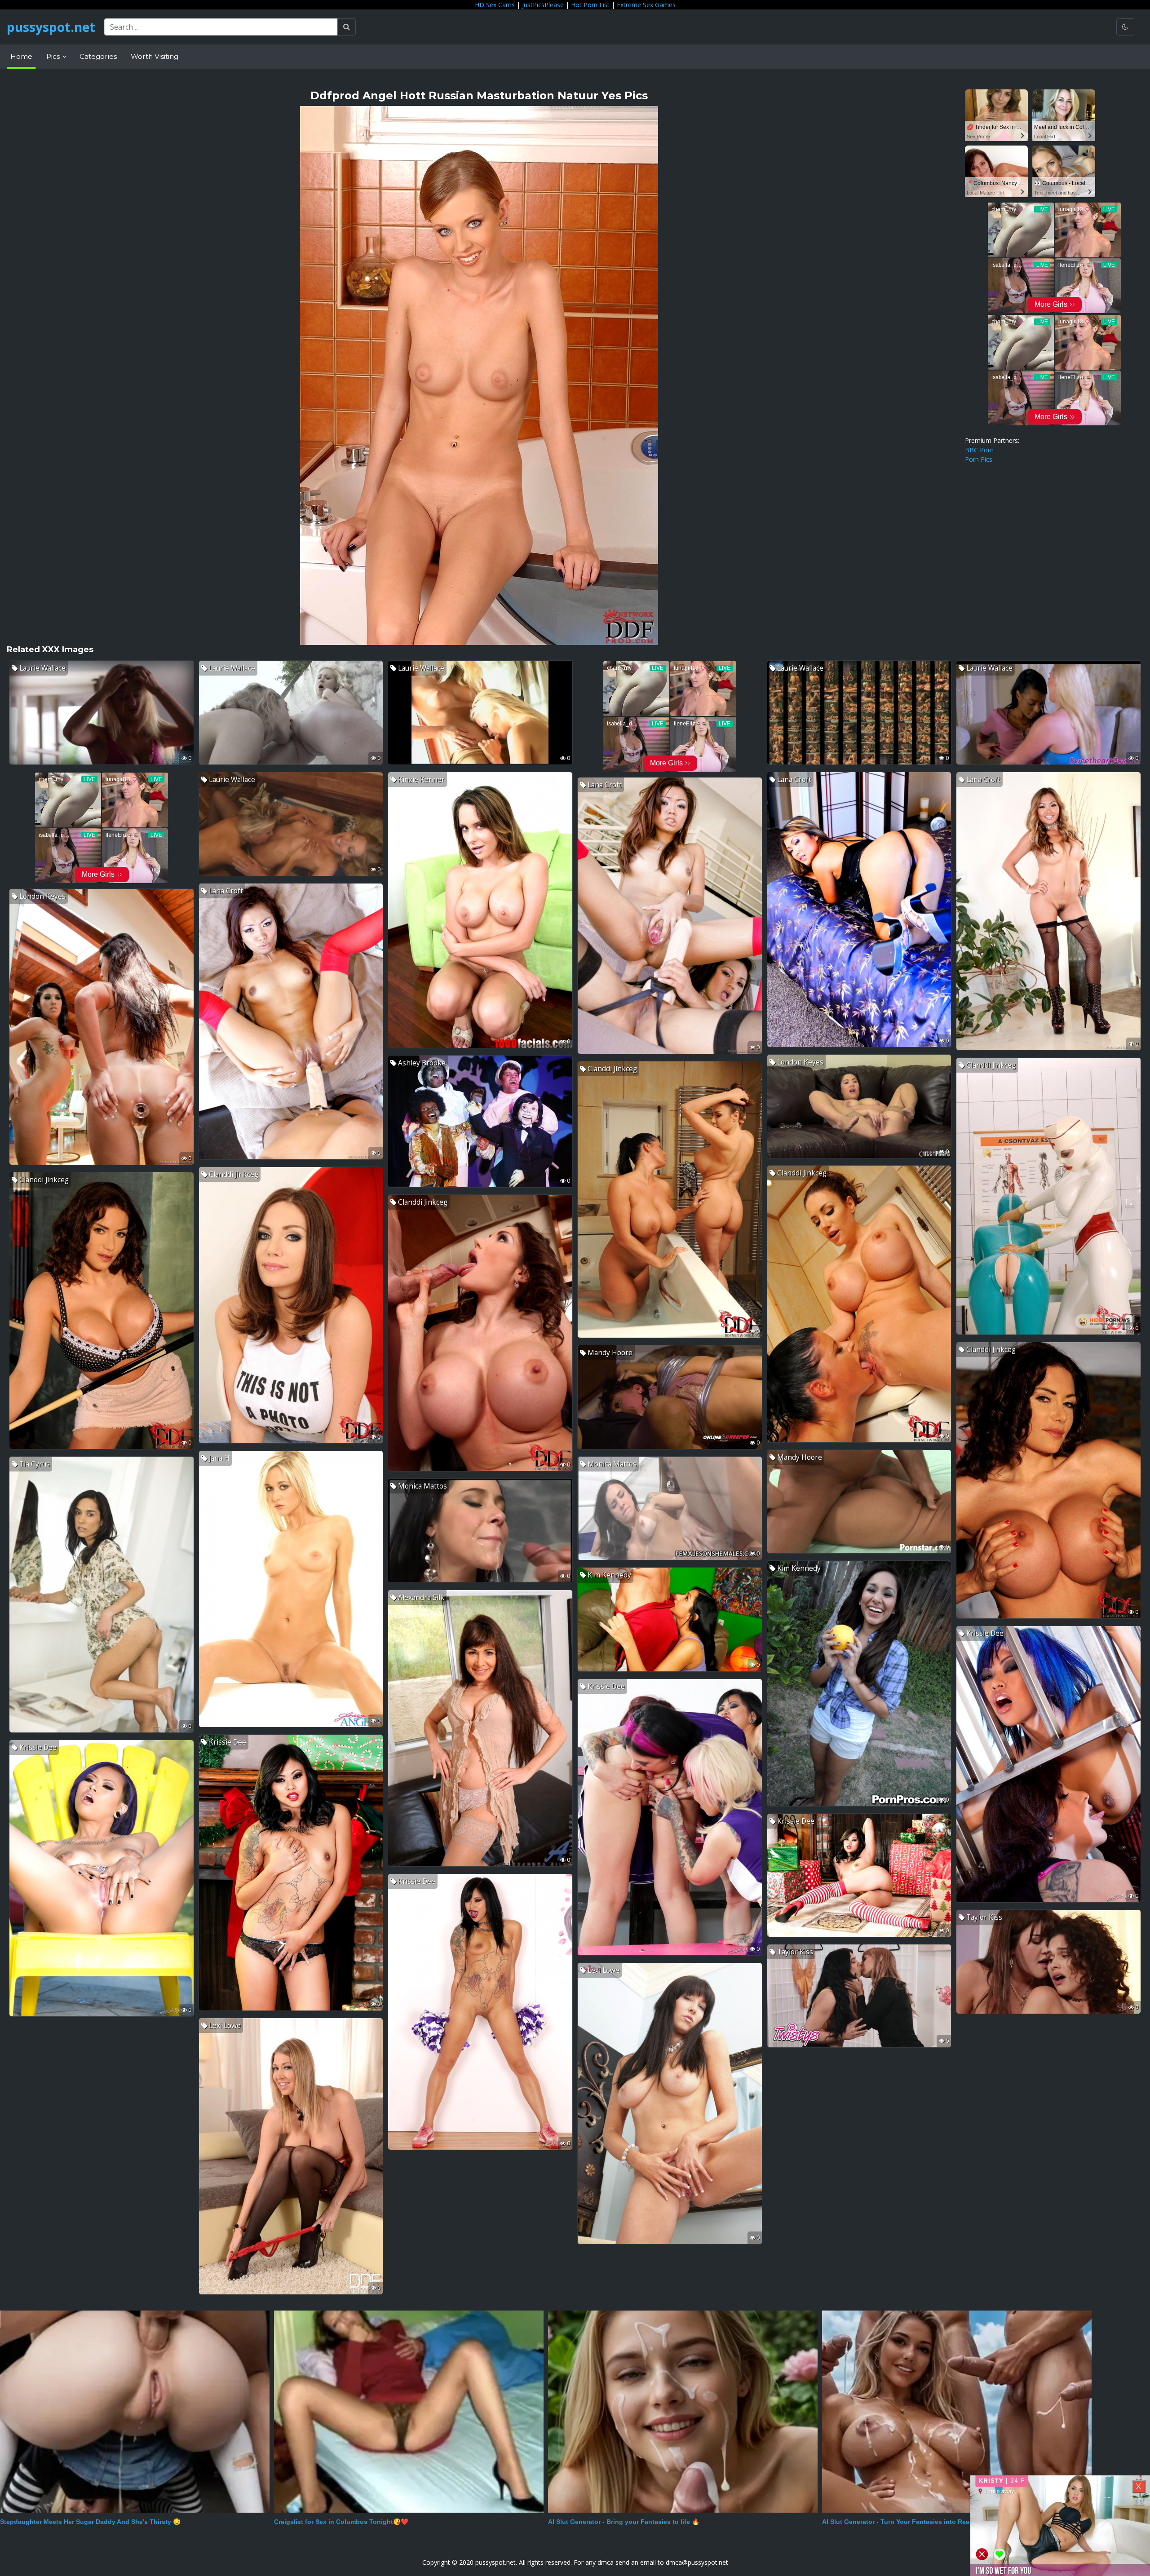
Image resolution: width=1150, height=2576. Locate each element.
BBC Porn (979, 450)
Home (21, 56)
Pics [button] (54, 56)
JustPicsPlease (543, 5)
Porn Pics (979, 459)
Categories (98, 56)
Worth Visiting (155, 56)
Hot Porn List (590, 5)
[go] (347, 27)
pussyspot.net (51, 27)
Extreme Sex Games (646, 5)
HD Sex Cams (495, 5)
